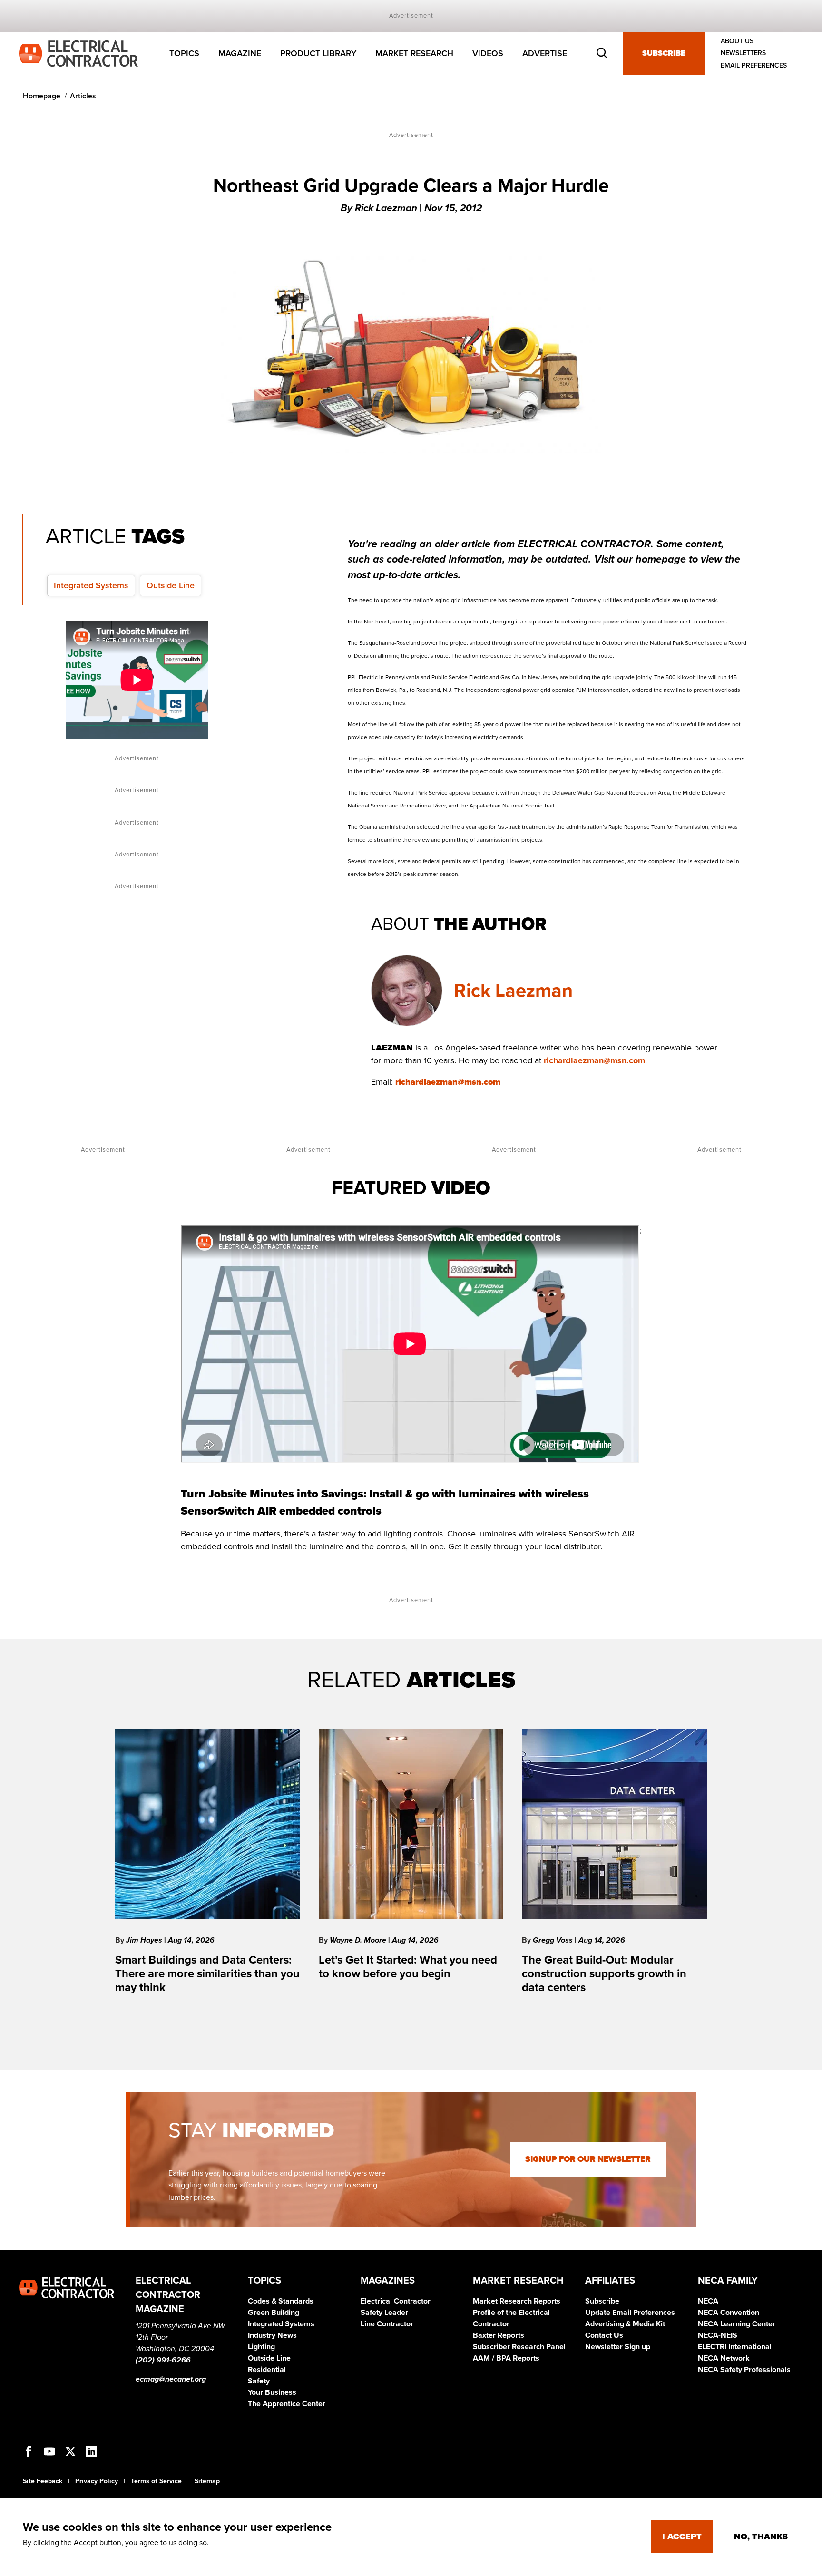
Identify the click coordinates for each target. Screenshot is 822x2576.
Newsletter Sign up (618, 2347)
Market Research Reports (517, 2301)
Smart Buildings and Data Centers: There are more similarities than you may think (207, 1974)
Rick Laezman (513, 991)
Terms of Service (156, 2481)
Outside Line (171, 585)
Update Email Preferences (630, 2313)
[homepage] (78, 53)
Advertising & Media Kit (625, 2324)
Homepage (42, 96)
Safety (259, 2381)
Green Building (274, 2313)
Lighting (261, 2347)
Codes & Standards (281, 2301)
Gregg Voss (554, 1940)
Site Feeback (43, 2481)
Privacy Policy (97, 2481)
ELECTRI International (735, 2347)
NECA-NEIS (718, 2335)
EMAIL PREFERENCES (754, 65)
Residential (267, 2370)
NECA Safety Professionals (744, 2370)
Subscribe (664, 53)
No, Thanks (761, 2537)
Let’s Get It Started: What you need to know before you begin (408, 1967)
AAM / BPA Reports (506, 2358)
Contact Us (604, 2335)
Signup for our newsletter (588, 2159)
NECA (708, 2301)
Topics (184, 53)
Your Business (272, 2392)
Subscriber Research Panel (519, 2347)
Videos (488, 53)
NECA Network (724, 2358)
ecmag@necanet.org (171, 2379)
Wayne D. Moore (359, 1940)
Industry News (272, 2335)
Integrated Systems (91, 585)
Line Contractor (387, 2324)
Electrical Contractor (396, 2301)
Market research (414, 53)
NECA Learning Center (737, 2324)
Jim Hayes (145, 1940)
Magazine (240, 53)
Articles (83, 96)
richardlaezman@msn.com (594, 1060)
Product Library (318, 53)
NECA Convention (729, 2313)
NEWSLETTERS (743, 53)
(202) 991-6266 (163, 2360)
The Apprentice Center (287, 2404)
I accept (682, 2537)
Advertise (545, 53)
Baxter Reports (499, 2335)
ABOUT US (737, 41)
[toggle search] (602, 53)
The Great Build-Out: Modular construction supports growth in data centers (604, 1974)
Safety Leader (384, 2313)
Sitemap (207, 2481)
